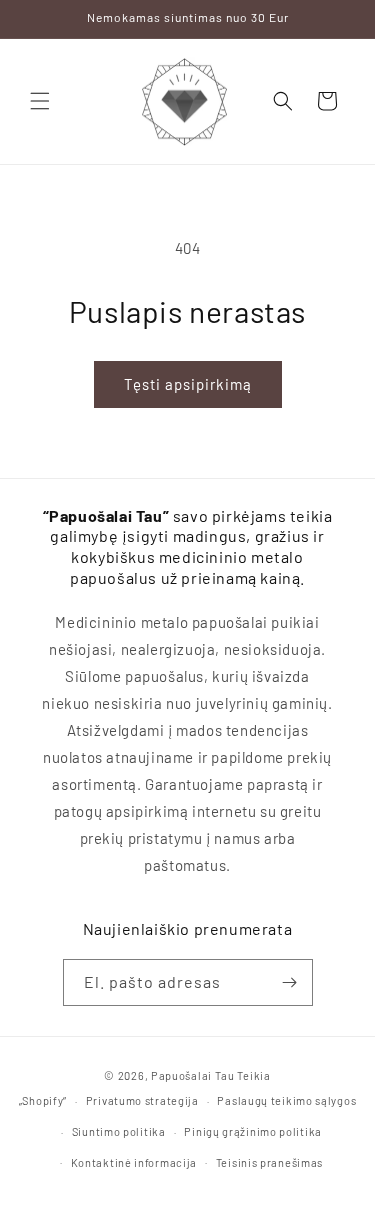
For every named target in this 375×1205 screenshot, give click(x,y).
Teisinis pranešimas (269, 1162)
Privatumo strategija (142, 1100)
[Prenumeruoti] (290, 982)
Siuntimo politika (119, 1131)
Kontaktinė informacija (134, 1162)
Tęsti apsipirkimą (188, 384)
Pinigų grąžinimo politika (253, 1131)
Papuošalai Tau (193, 1075)
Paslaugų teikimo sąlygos (286, 1100)
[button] (40, 101)
